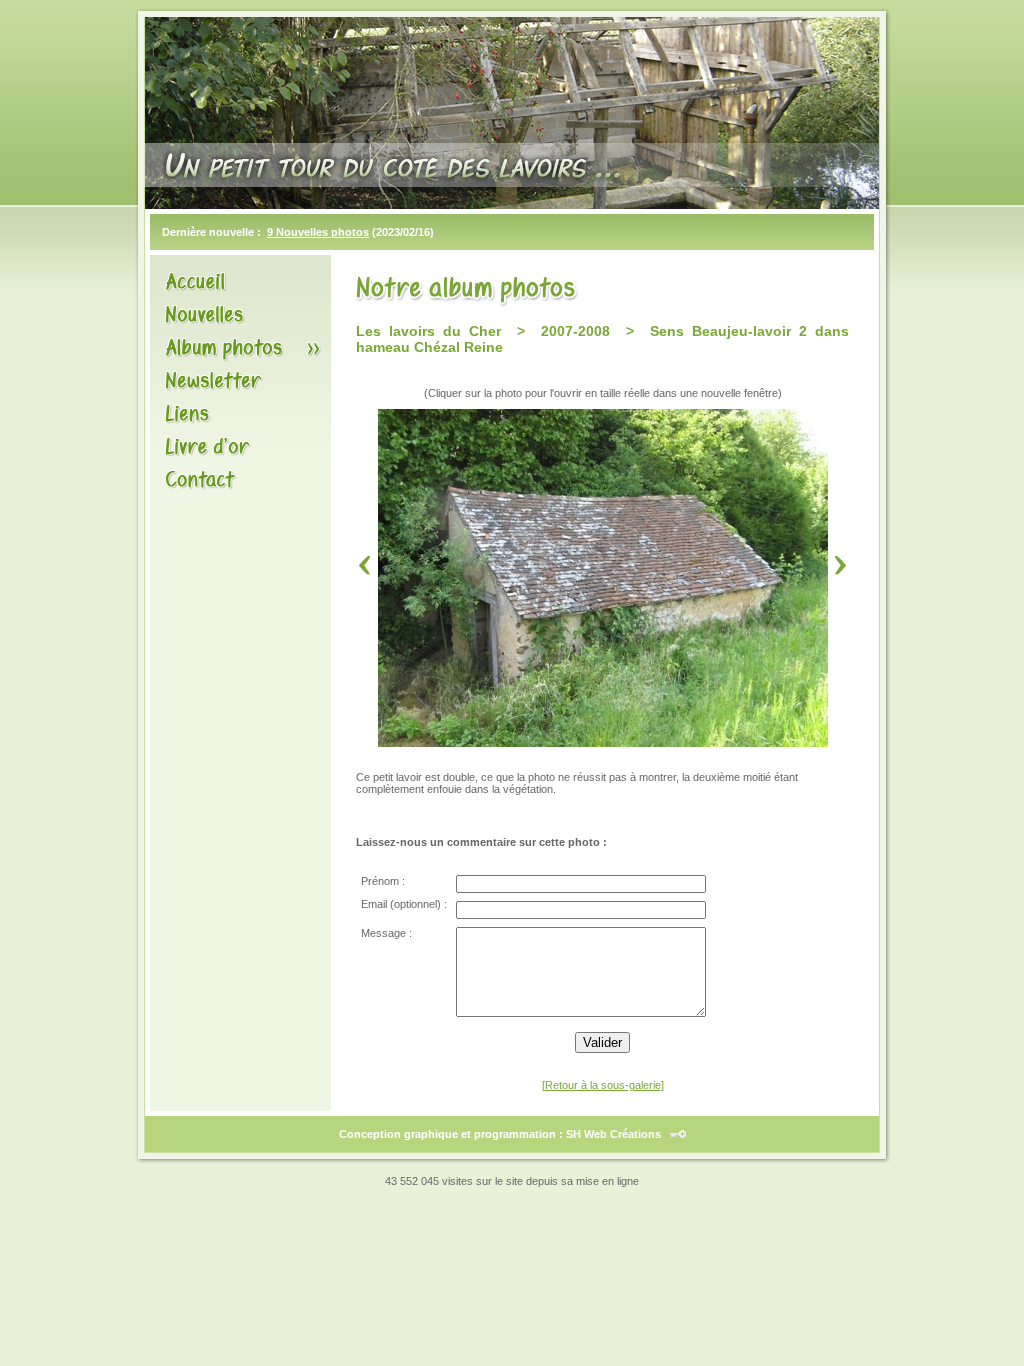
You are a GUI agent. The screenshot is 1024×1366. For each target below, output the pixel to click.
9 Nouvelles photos (318, 232)
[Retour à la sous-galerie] (603, 1085)
